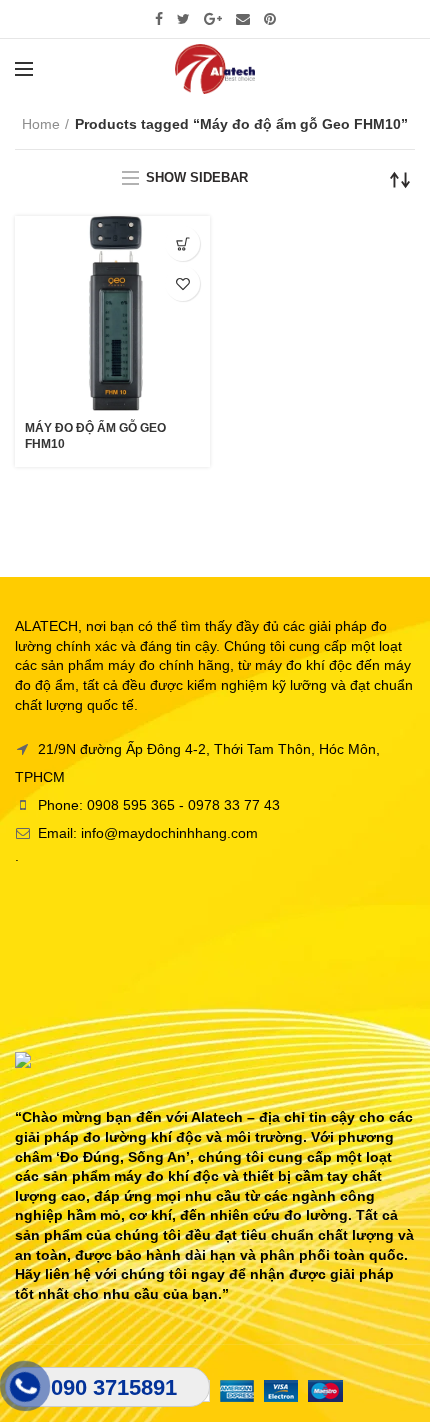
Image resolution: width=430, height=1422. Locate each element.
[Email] (243, 19)
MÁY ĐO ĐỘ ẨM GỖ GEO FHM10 (95, 436)
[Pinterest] (270, 19)
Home (41, 124)
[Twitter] (183, 19)
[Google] (213, 19)
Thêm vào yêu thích (182, 283)
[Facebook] (159, 19)
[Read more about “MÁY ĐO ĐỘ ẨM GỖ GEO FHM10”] (182, 243)
